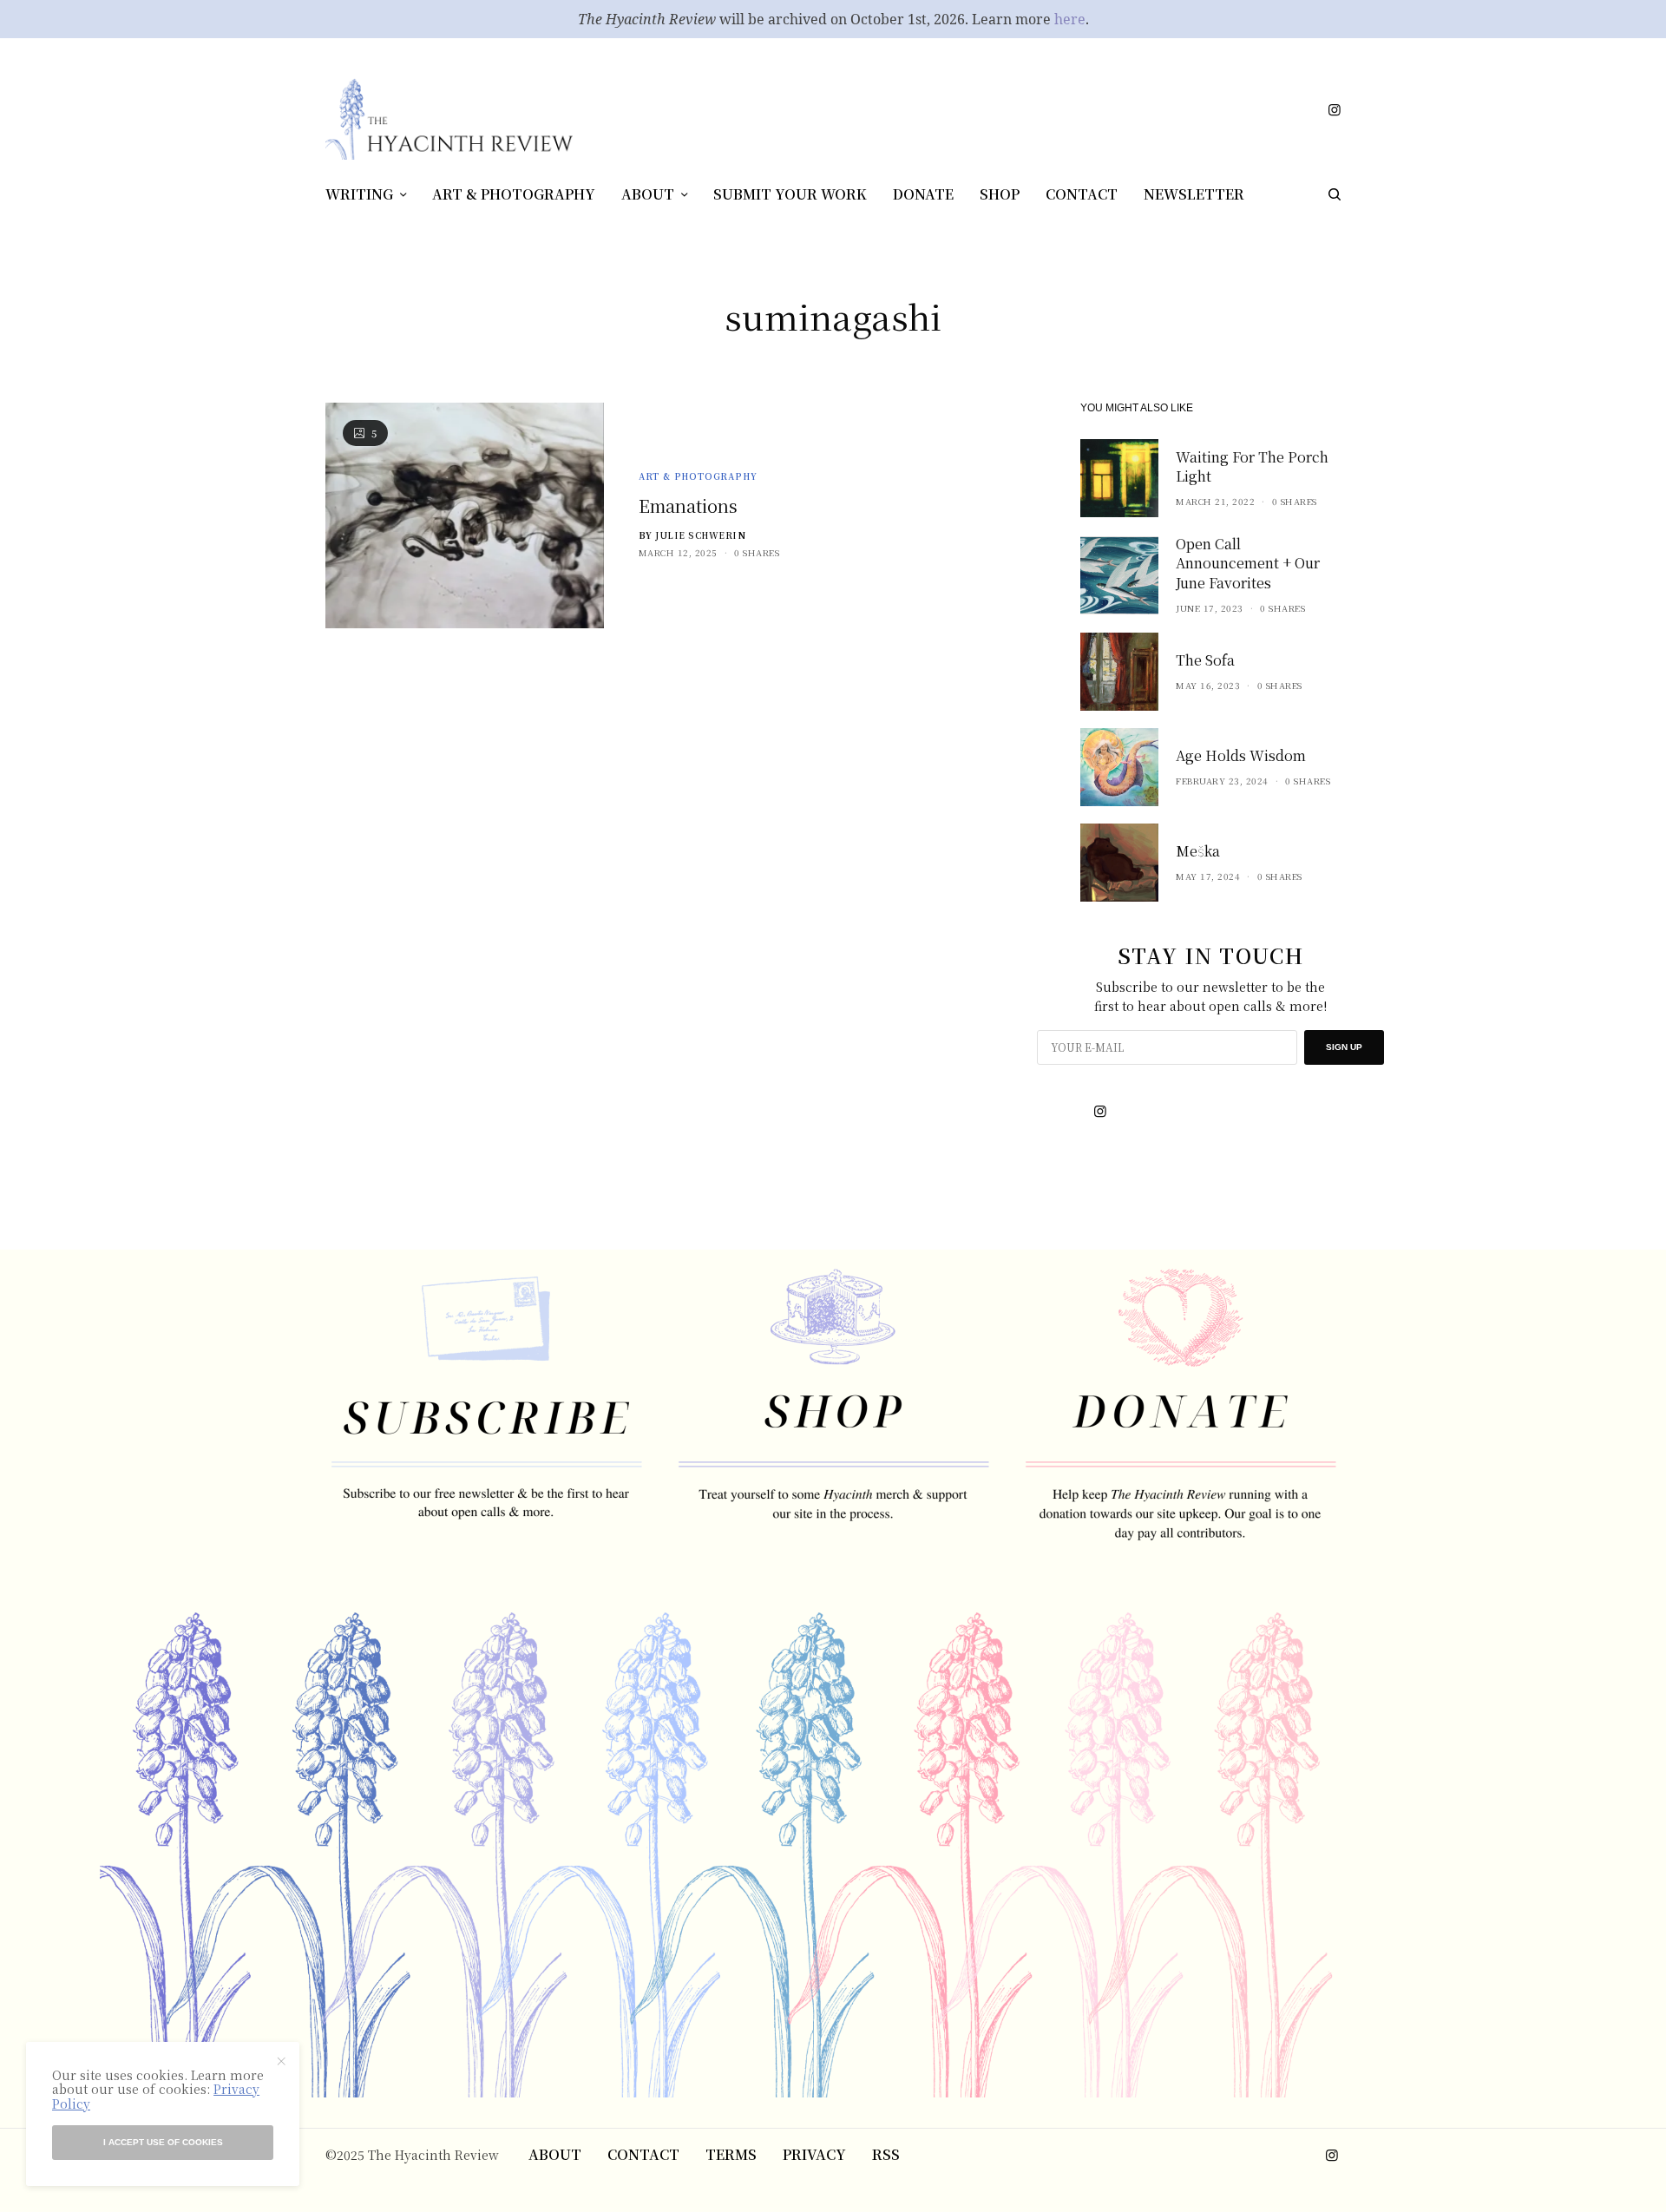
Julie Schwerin (700, 535)
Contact (643, 2154)
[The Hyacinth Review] (449, 118)
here (1070, 19)
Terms (731, 2154)
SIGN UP (1344, 1047)
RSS (886, 2154)
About (555, 2154)
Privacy (814, 2154)
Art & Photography (698, 476)
